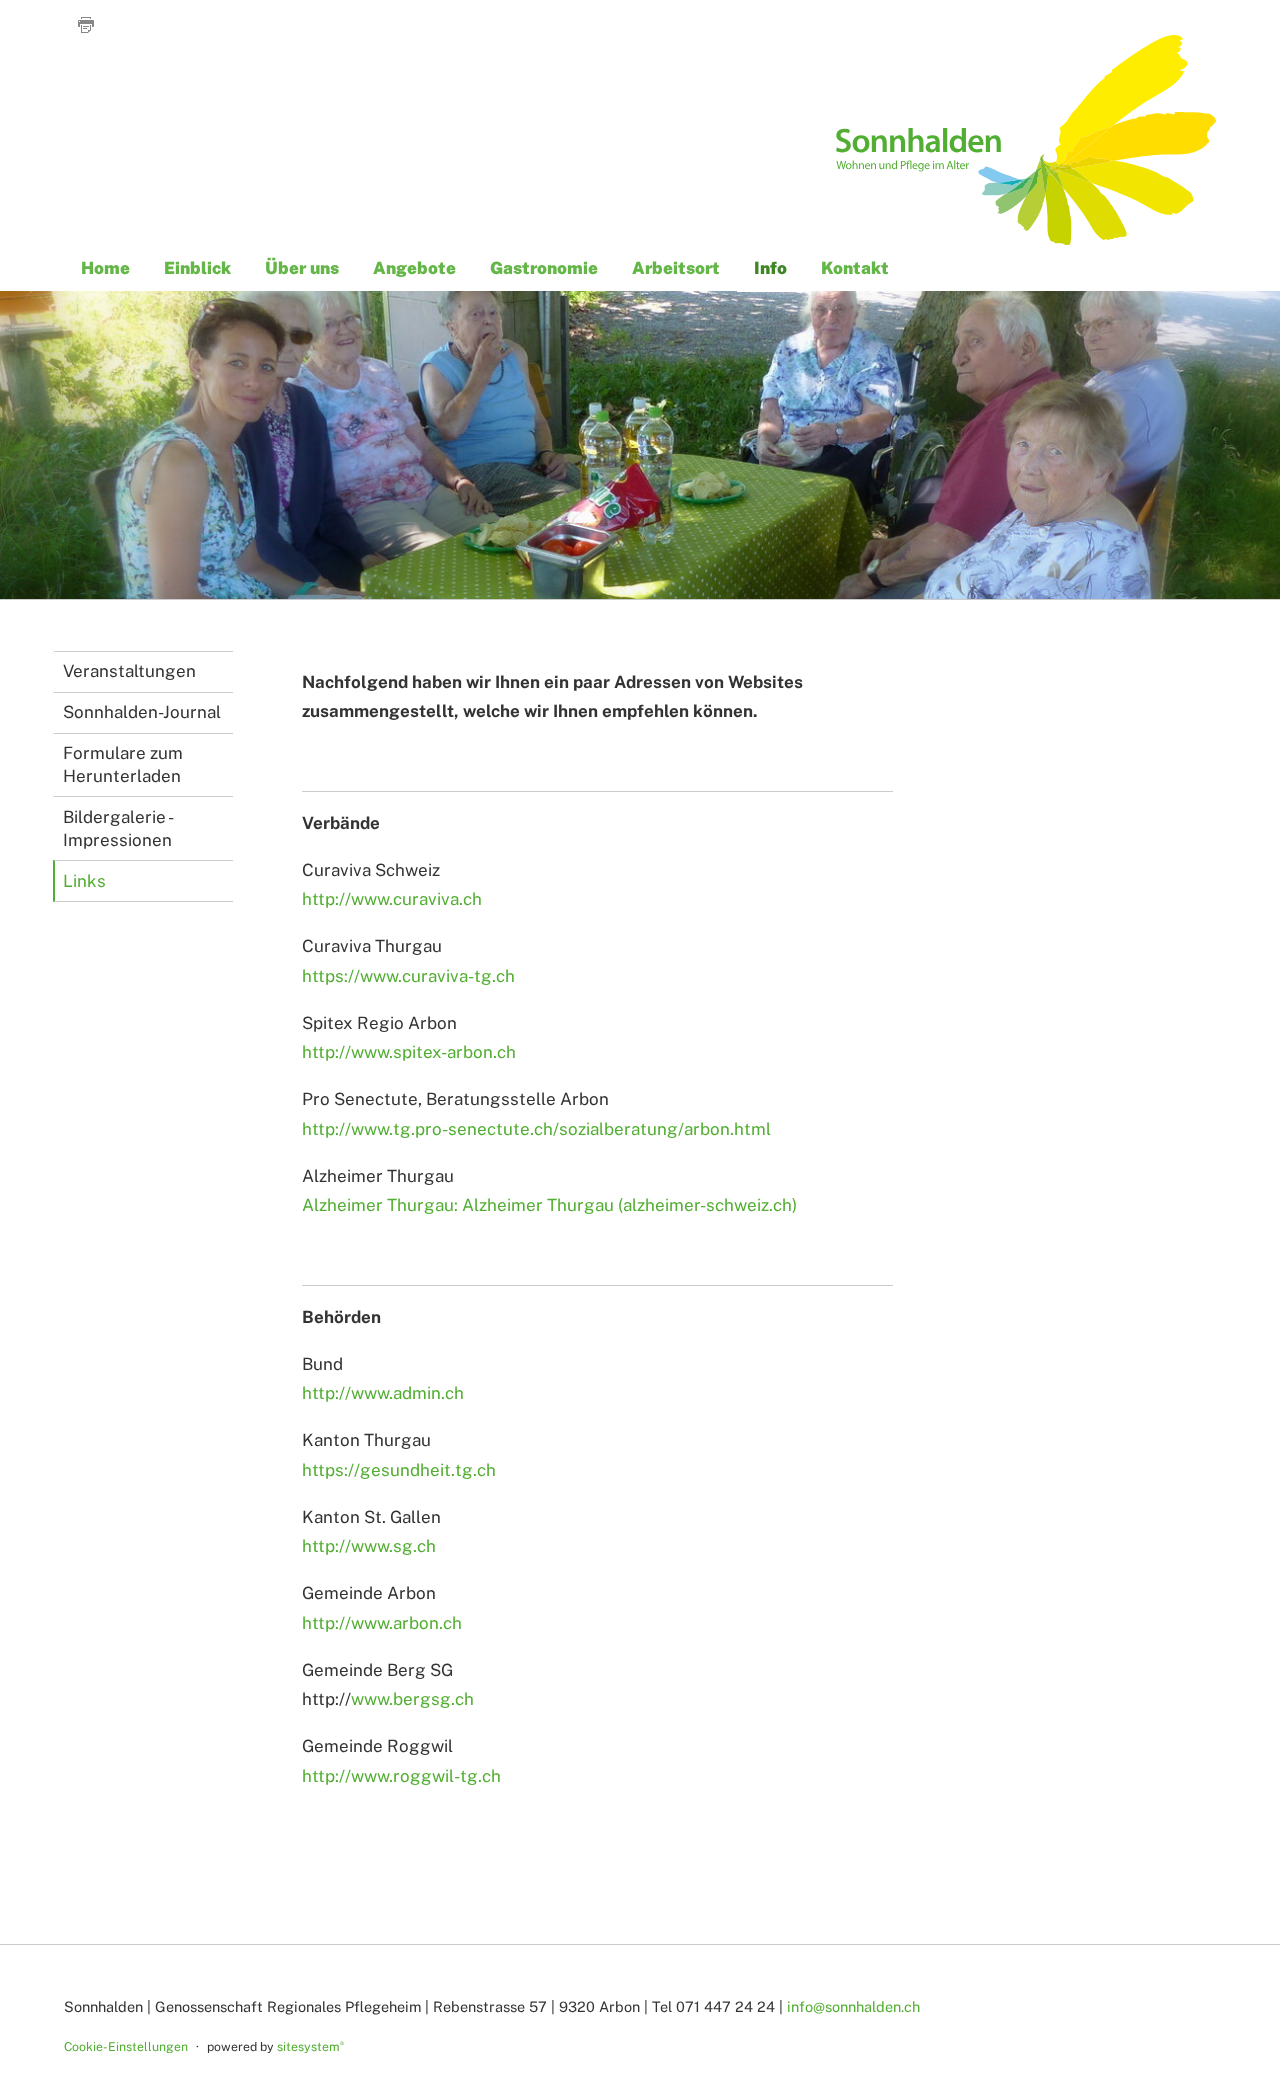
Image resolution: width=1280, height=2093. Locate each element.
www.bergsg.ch (412, 1699)
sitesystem (310, 2046)
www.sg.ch (393, 1546)
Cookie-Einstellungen (126, 2046)
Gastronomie (544, 267)
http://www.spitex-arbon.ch (409, 1052)
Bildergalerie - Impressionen (118, 828)
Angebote (414, 267)
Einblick (197, 267)
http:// (326, 1546)
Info (770, 267)
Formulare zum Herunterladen (123, 764)
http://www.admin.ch (383, 1393)
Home (105, 267)
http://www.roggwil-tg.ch (401, 1776)
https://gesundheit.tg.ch (399, 1470)
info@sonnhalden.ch (853, 2006)
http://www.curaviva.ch (392, 899)
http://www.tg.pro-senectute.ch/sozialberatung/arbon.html (536, 1129)
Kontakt (855, 267)
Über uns (302, 267)
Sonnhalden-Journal (142, 712)
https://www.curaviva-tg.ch (408, 976)
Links (84, 881)
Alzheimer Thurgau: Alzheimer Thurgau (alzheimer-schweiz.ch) (549, 1205)
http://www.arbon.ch (382, 1623)
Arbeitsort (676, 267)
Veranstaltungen (129, 671)
